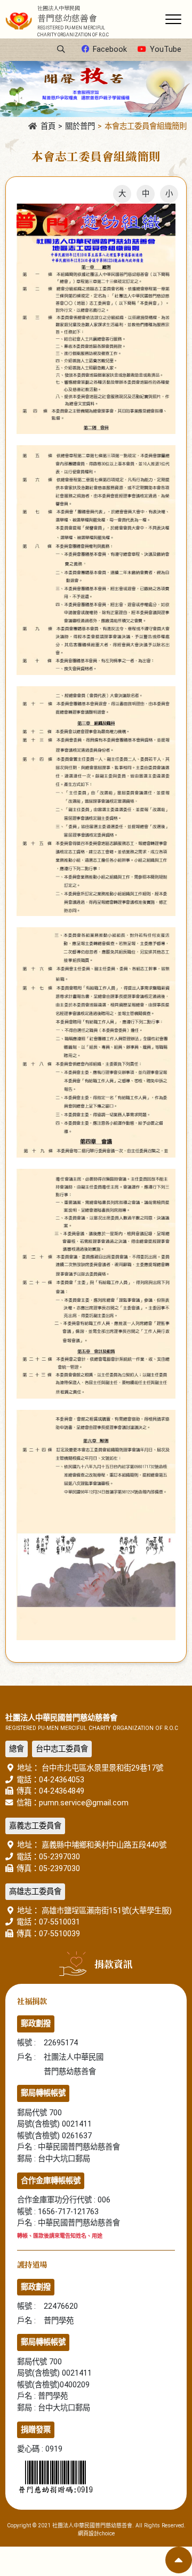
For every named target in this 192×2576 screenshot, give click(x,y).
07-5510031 (59, 1922)
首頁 (48, 126)
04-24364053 (62, 1780)
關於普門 (80, 126)
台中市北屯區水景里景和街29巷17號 (101, 1768)
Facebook (110, 49)
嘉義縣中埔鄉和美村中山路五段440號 (103, 1845)
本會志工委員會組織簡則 (146, 126)
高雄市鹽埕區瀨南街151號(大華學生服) (106, 1911)
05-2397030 (59, 1857)
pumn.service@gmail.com (84, 1803)
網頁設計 (89, 2534)
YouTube (166, 49)
